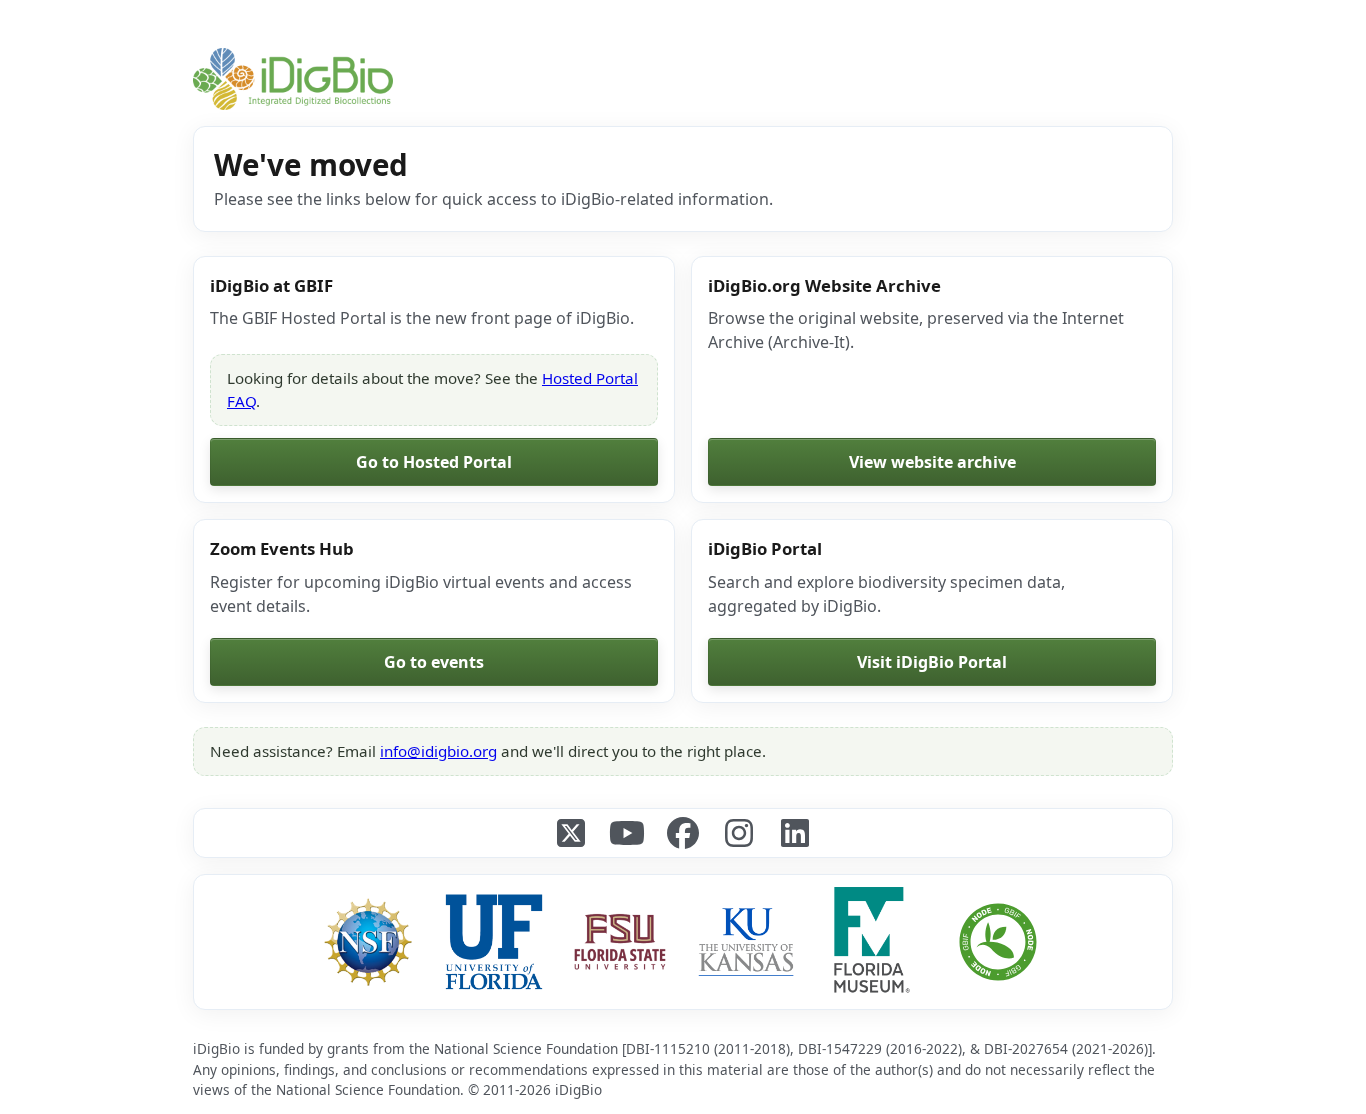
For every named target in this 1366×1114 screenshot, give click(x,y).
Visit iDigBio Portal (932, 662)
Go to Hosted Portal (434, 462)
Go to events (434, 662)
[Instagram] (739, 833)
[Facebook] (683, 833)
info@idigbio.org (438, 751)
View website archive (932, 462)
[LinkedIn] (795, 833)
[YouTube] (627, 833)
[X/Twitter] (571, 833)
